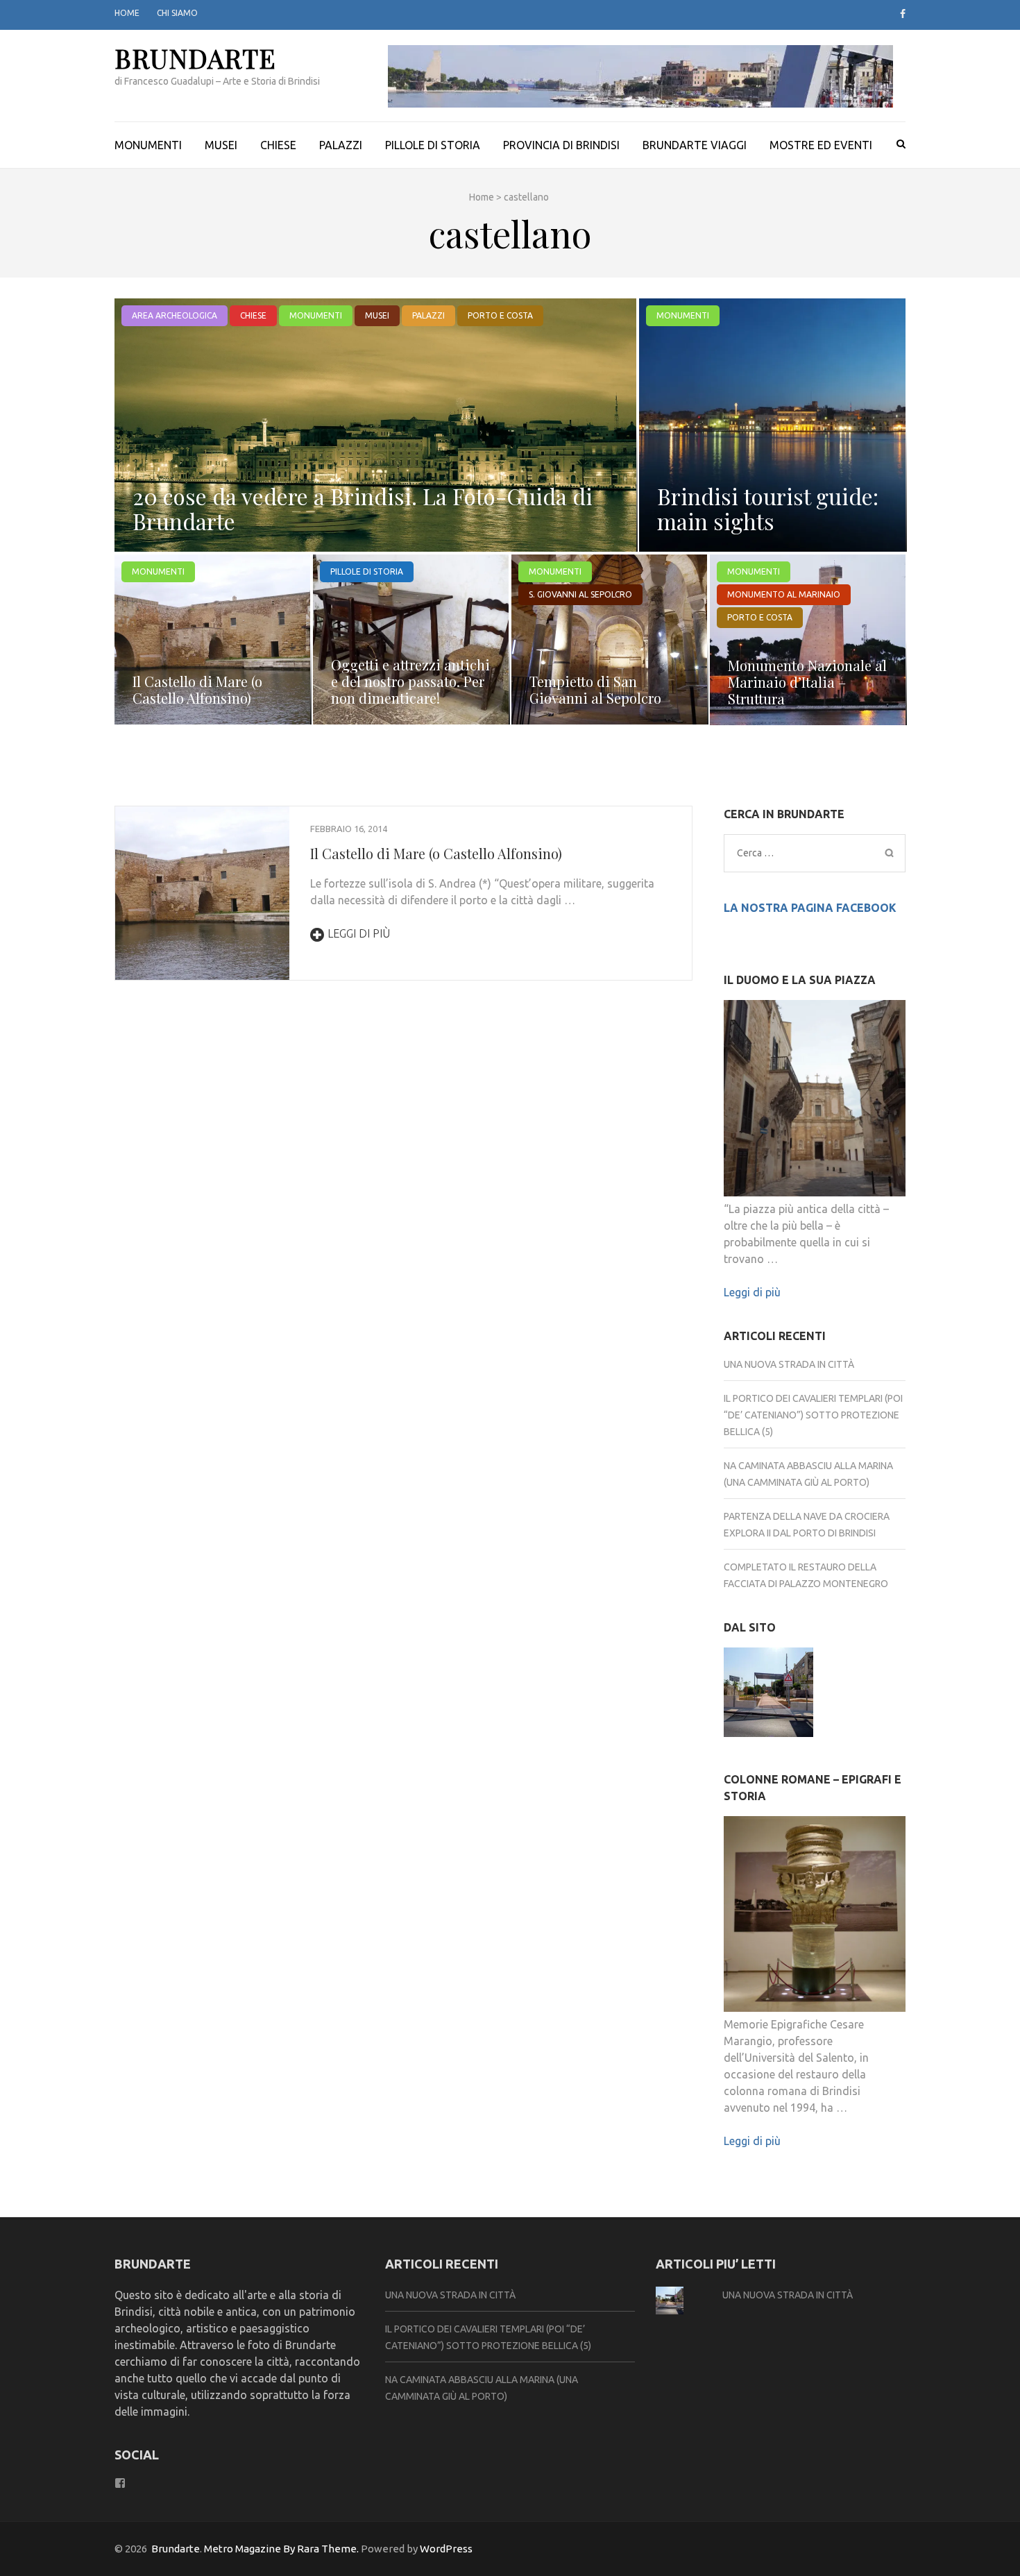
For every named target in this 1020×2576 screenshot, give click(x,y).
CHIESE (278, 145)
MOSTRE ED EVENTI (821, 145)
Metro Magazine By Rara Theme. (282, 2549)
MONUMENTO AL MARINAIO (784, 594)
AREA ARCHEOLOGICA (175, 315)
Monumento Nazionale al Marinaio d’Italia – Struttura (807, 682)
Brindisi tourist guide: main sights (768, 508)
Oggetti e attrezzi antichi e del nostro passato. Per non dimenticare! (410, 681)
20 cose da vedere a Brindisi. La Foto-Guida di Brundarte (363, 508)
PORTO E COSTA (500, 315)
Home (127, 13)
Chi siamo (177, 13)
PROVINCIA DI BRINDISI (561, 145)
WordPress (446, 2549)
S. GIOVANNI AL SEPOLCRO (580, 594)
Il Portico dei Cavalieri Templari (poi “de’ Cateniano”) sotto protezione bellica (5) (813, 1415)
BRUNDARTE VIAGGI (695, 145)
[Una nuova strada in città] (768, 1694)
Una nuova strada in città (789, 1364)
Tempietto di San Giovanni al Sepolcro (595, 689)
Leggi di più (359, 933)
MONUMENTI (148, 145)
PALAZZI (341, 145)
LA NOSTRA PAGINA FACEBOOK (810, 908)
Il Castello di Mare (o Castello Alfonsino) (197, 689)
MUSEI (221, 145)
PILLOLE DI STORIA (433, 145)
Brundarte (195, 58)
